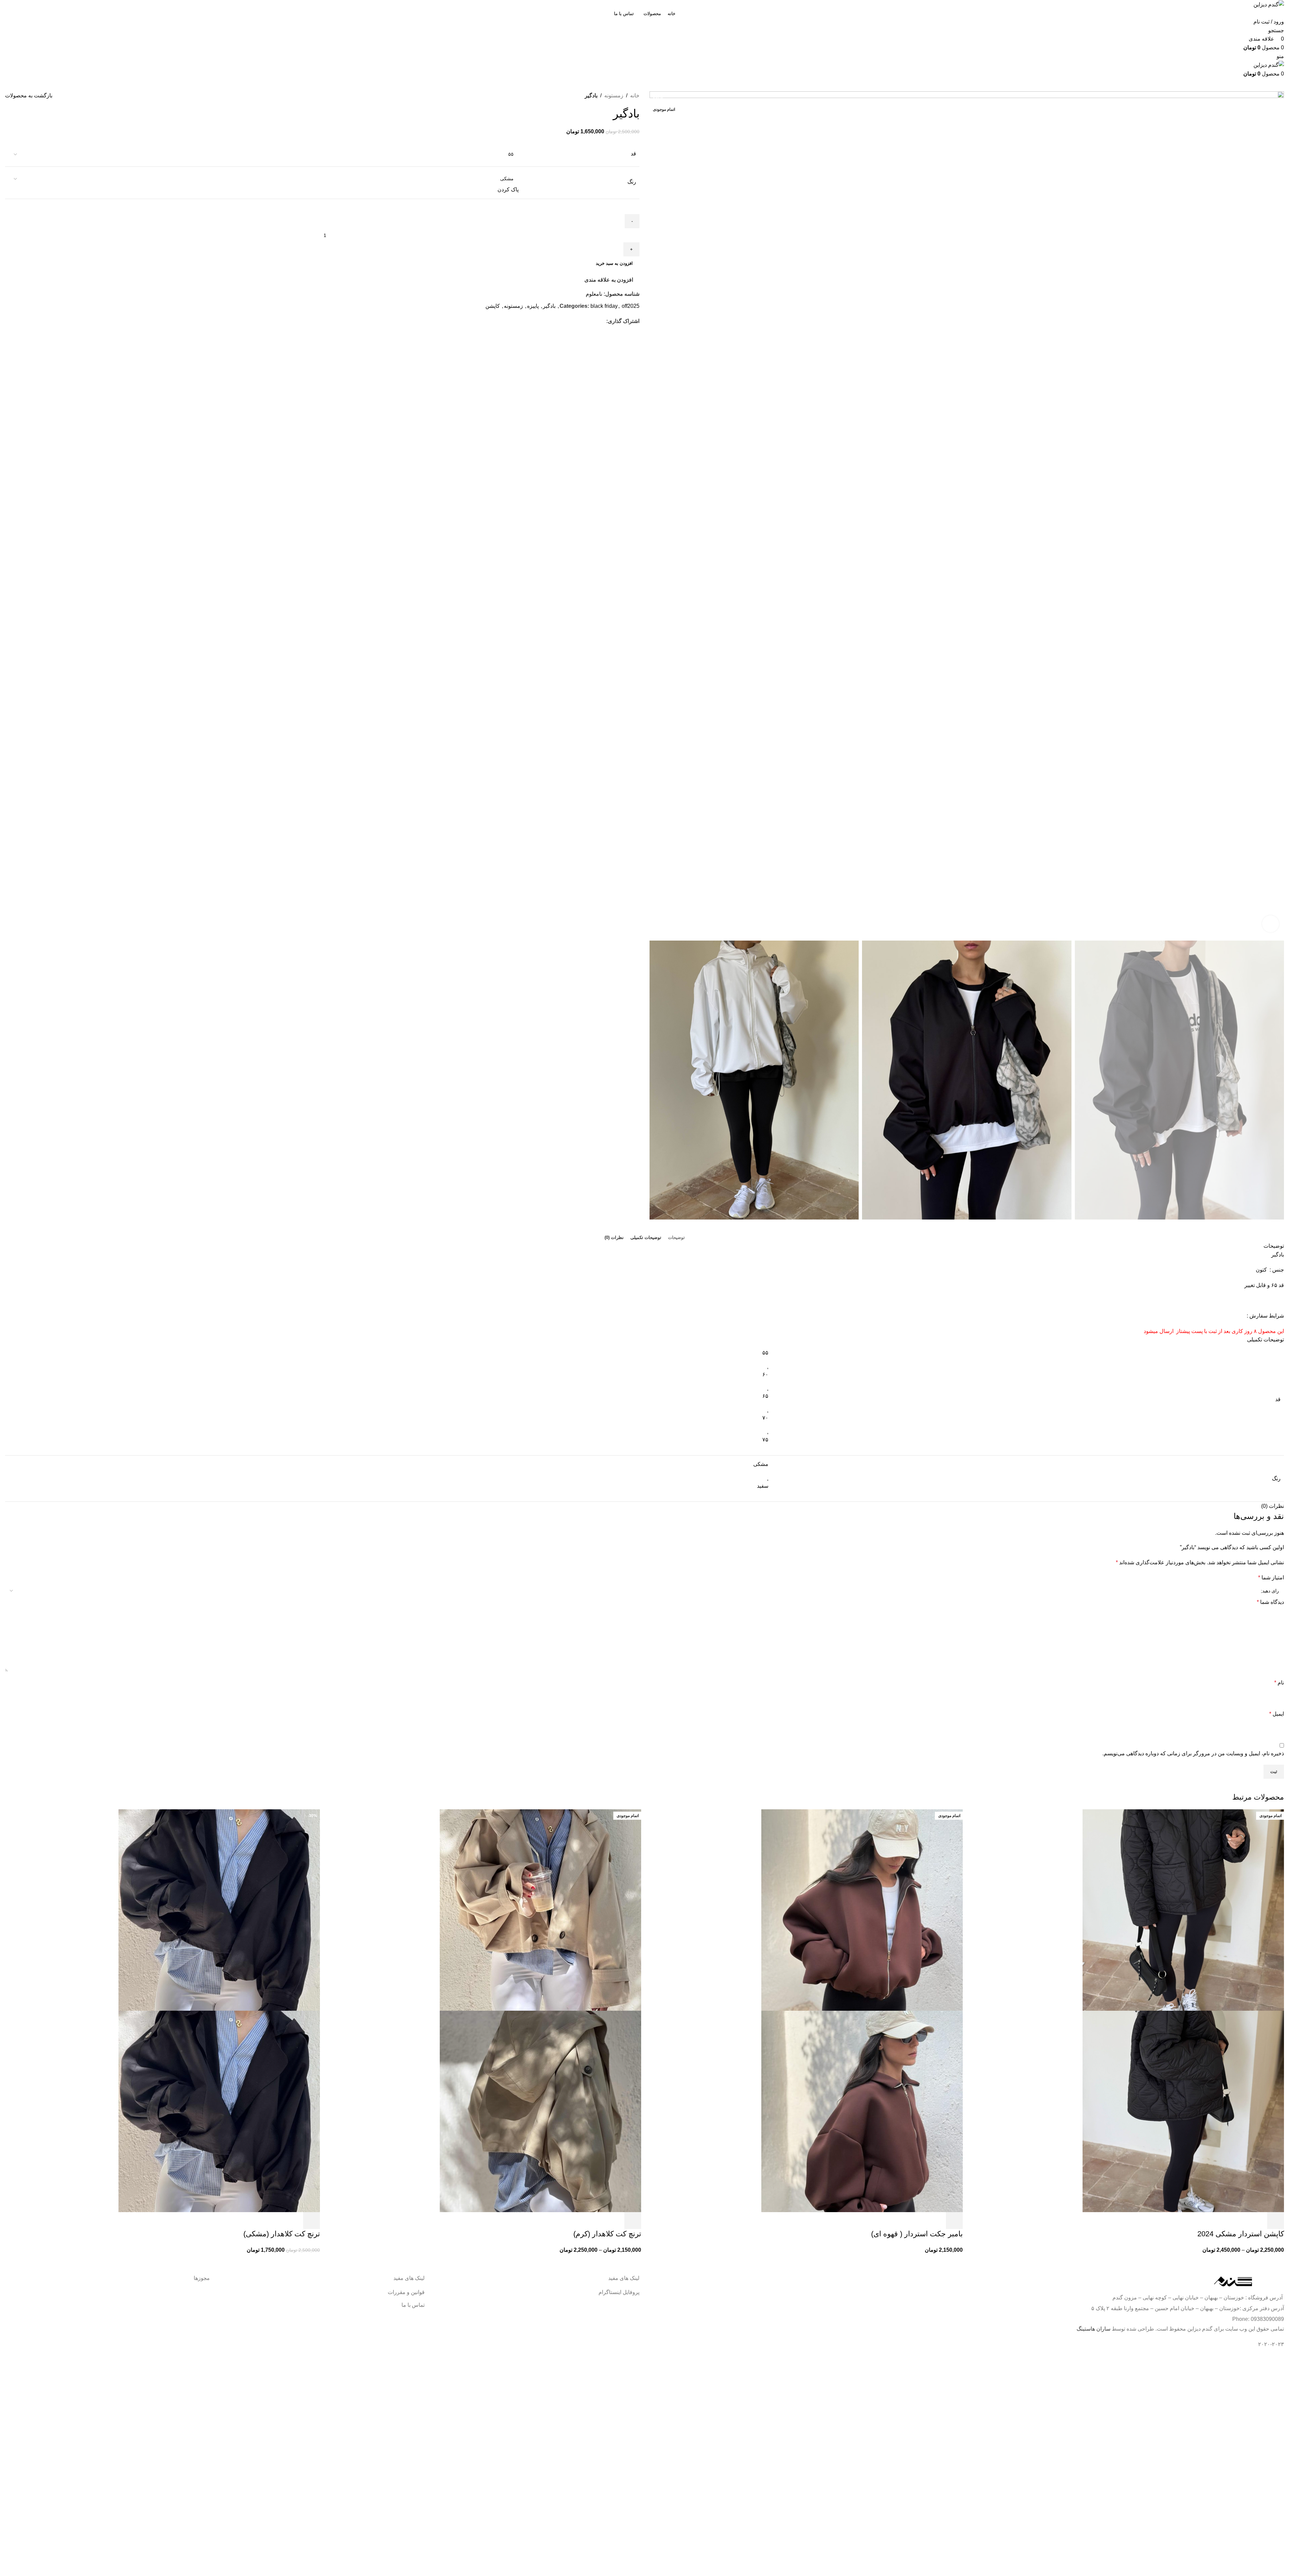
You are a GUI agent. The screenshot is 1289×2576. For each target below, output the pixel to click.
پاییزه (533, 306)
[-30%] (219, 1910)
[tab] (676, 1238)
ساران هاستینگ (1093, 2329)
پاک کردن (508, 189)
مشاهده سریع (1257, 2221)
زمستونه (614, 96)
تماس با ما (413, 2305)
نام (1279, 1683)
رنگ (632, 182)
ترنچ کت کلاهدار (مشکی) (282, 2234)
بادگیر (549, 306)
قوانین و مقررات (406, 2292)
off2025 (631, 306)
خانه (635, 96)
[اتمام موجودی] (1183, 1910)
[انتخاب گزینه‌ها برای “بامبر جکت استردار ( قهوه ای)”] (954, 2221)
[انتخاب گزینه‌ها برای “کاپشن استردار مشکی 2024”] (1276, 2221)
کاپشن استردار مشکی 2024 (1241, 2234)
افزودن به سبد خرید (614, 263)
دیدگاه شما (1270, 1602)
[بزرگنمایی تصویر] (1271, 924)
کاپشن (493, 306)
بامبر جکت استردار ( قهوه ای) (917, 2234)
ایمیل (1277, 1714)
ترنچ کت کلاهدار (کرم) (607, 2234)
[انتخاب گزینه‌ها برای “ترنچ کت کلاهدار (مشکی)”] (312, 2221)
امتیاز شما (1271, 1578)
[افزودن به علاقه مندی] (1239, 2221)
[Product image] (1183, 2111)
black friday (604, 306)
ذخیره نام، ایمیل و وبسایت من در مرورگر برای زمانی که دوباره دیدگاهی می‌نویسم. (1193, 1753)
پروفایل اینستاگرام (619, 2292)
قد (633, 154)
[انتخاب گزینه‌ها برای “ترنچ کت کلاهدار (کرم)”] (633, 2221)
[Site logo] (1269, 4)
